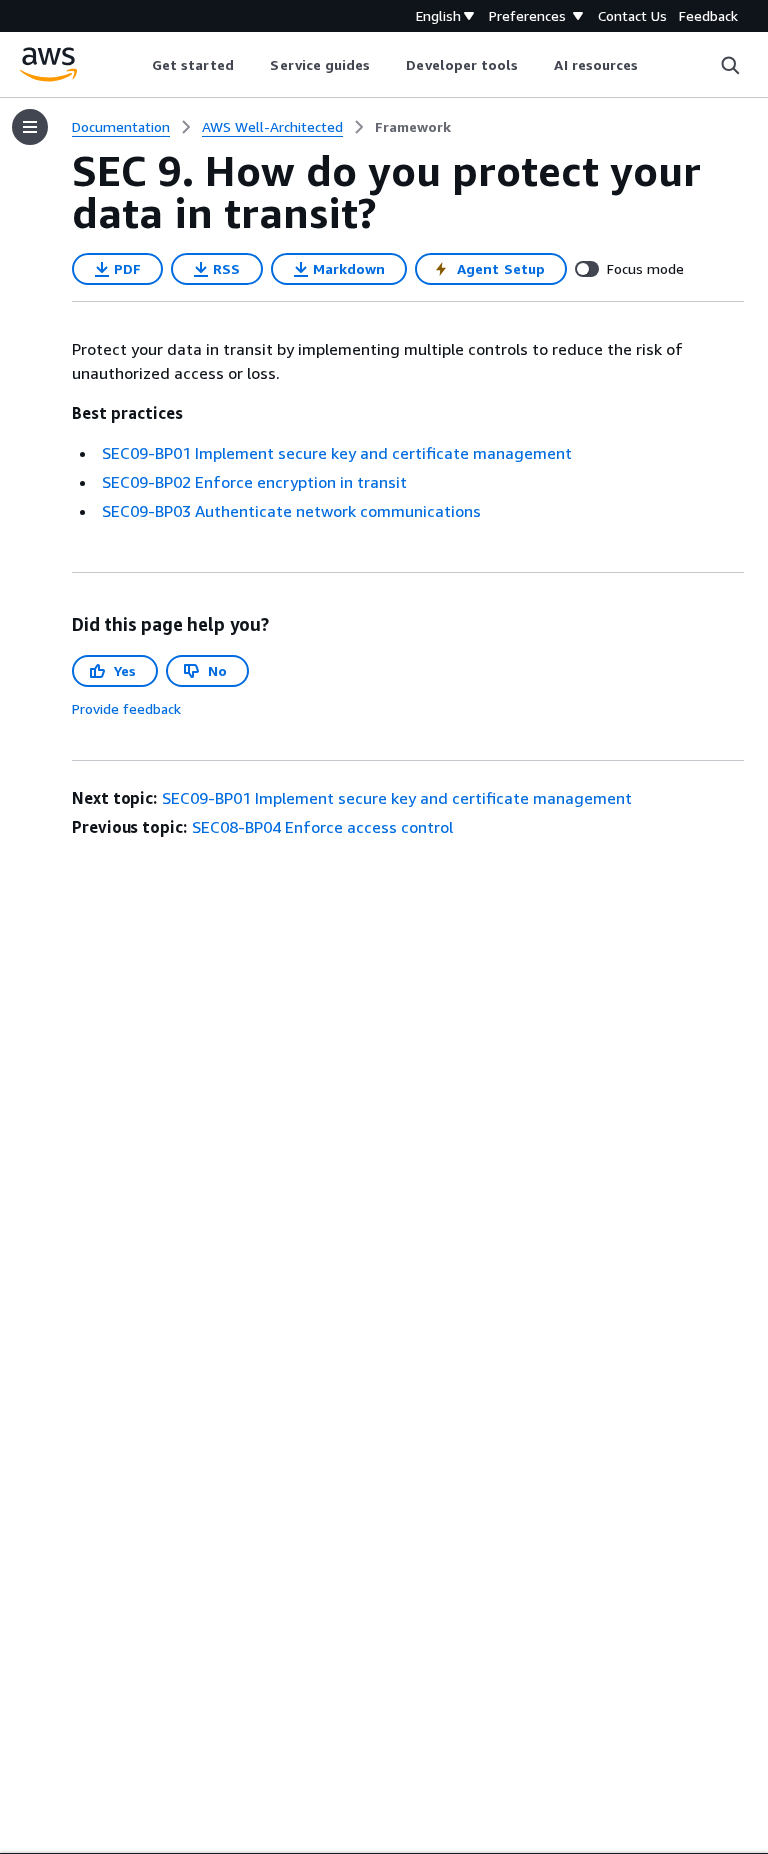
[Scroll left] (136, 65)
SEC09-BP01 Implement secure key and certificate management (337, 453)
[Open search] (730, 65)
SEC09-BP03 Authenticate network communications (291, 511)
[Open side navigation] (30, 127)
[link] (413, 127)
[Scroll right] (653, 65)
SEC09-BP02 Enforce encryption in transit (254, 482)
